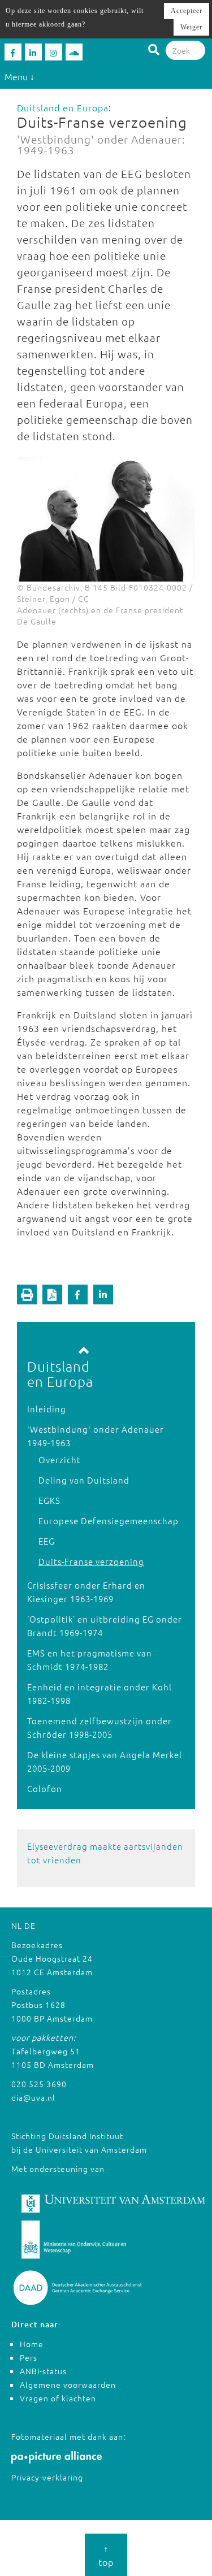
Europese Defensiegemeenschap (109, 1521)
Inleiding (47, 1409)
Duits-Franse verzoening (91, 1561)
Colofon (45, 1788)
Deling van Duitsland (84, 1480)
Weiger (191, 27)
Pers (29, 2357)
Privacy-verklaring (47, 2477)
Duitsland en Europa (63, 107)
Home (32, 2344)
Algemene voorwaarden (68, 2384)
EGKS (49, 1500)
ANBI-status (43, 2371)
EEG (47, 1541)
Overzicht (60, 1460)
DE (30, 1926)
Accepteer (187, 11)
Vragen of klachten (58, 2398)
